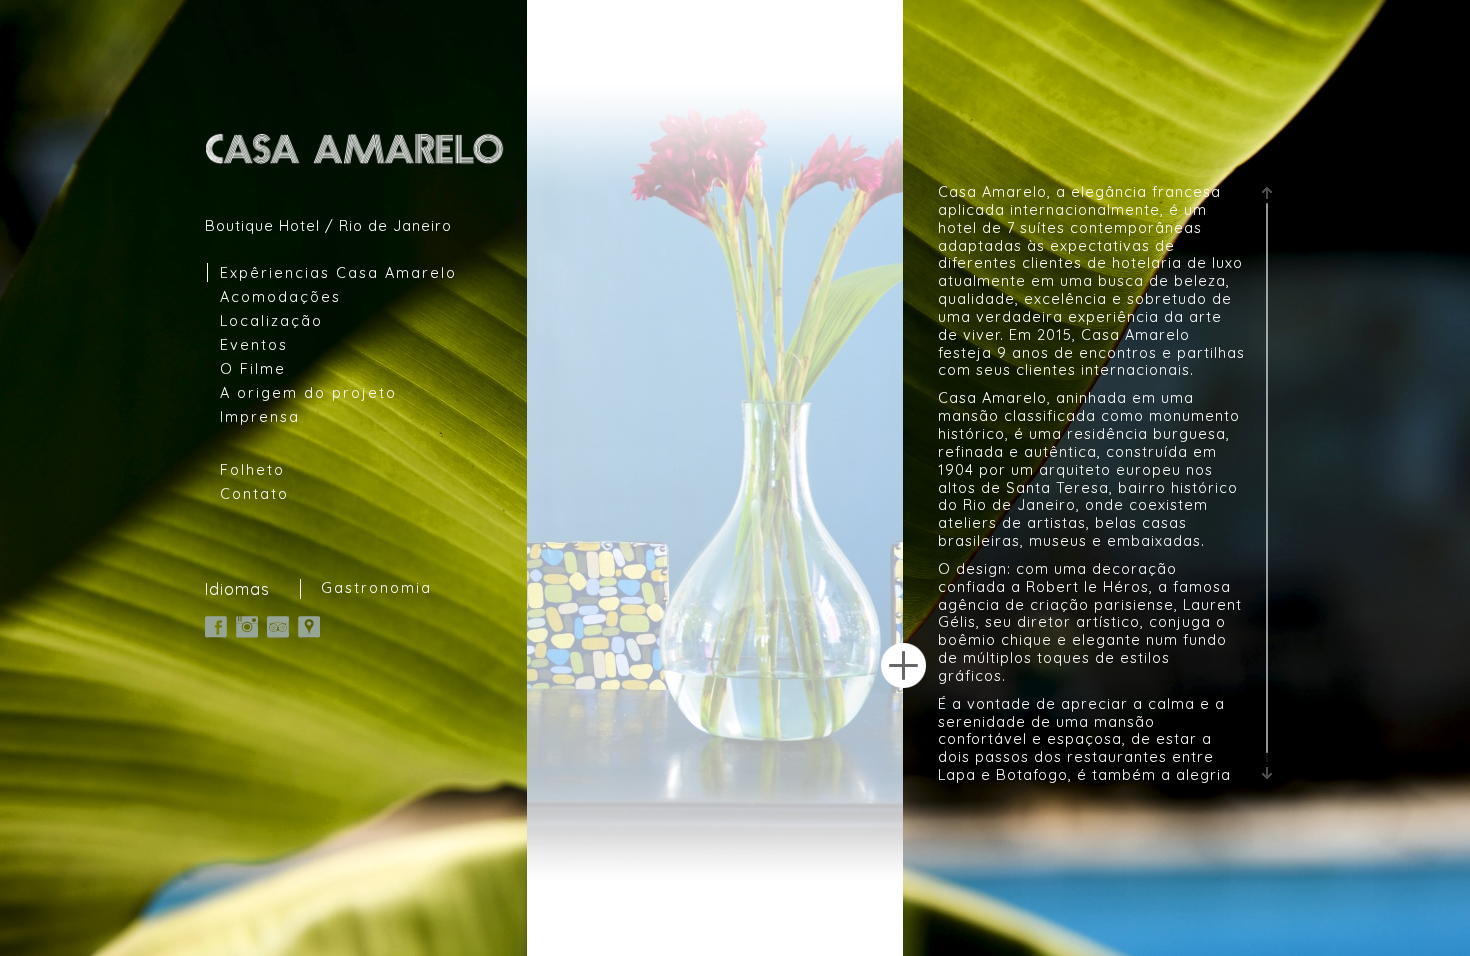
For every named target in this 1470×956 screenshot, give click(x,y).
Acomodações (280, 296)
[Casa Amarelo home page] (356, 148)
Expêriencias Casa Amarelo (338, 272)
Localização (271, 320)
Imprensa (260, 416)
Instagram (247, 627)
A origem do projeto (308, 392)
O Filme (253, 368)
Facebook (216, 627)
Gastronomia (376, 588)
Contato (254, 493)
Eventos (254, 344)
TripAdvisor (278, 627)
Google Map (309, 627)
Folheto (252, 469)
